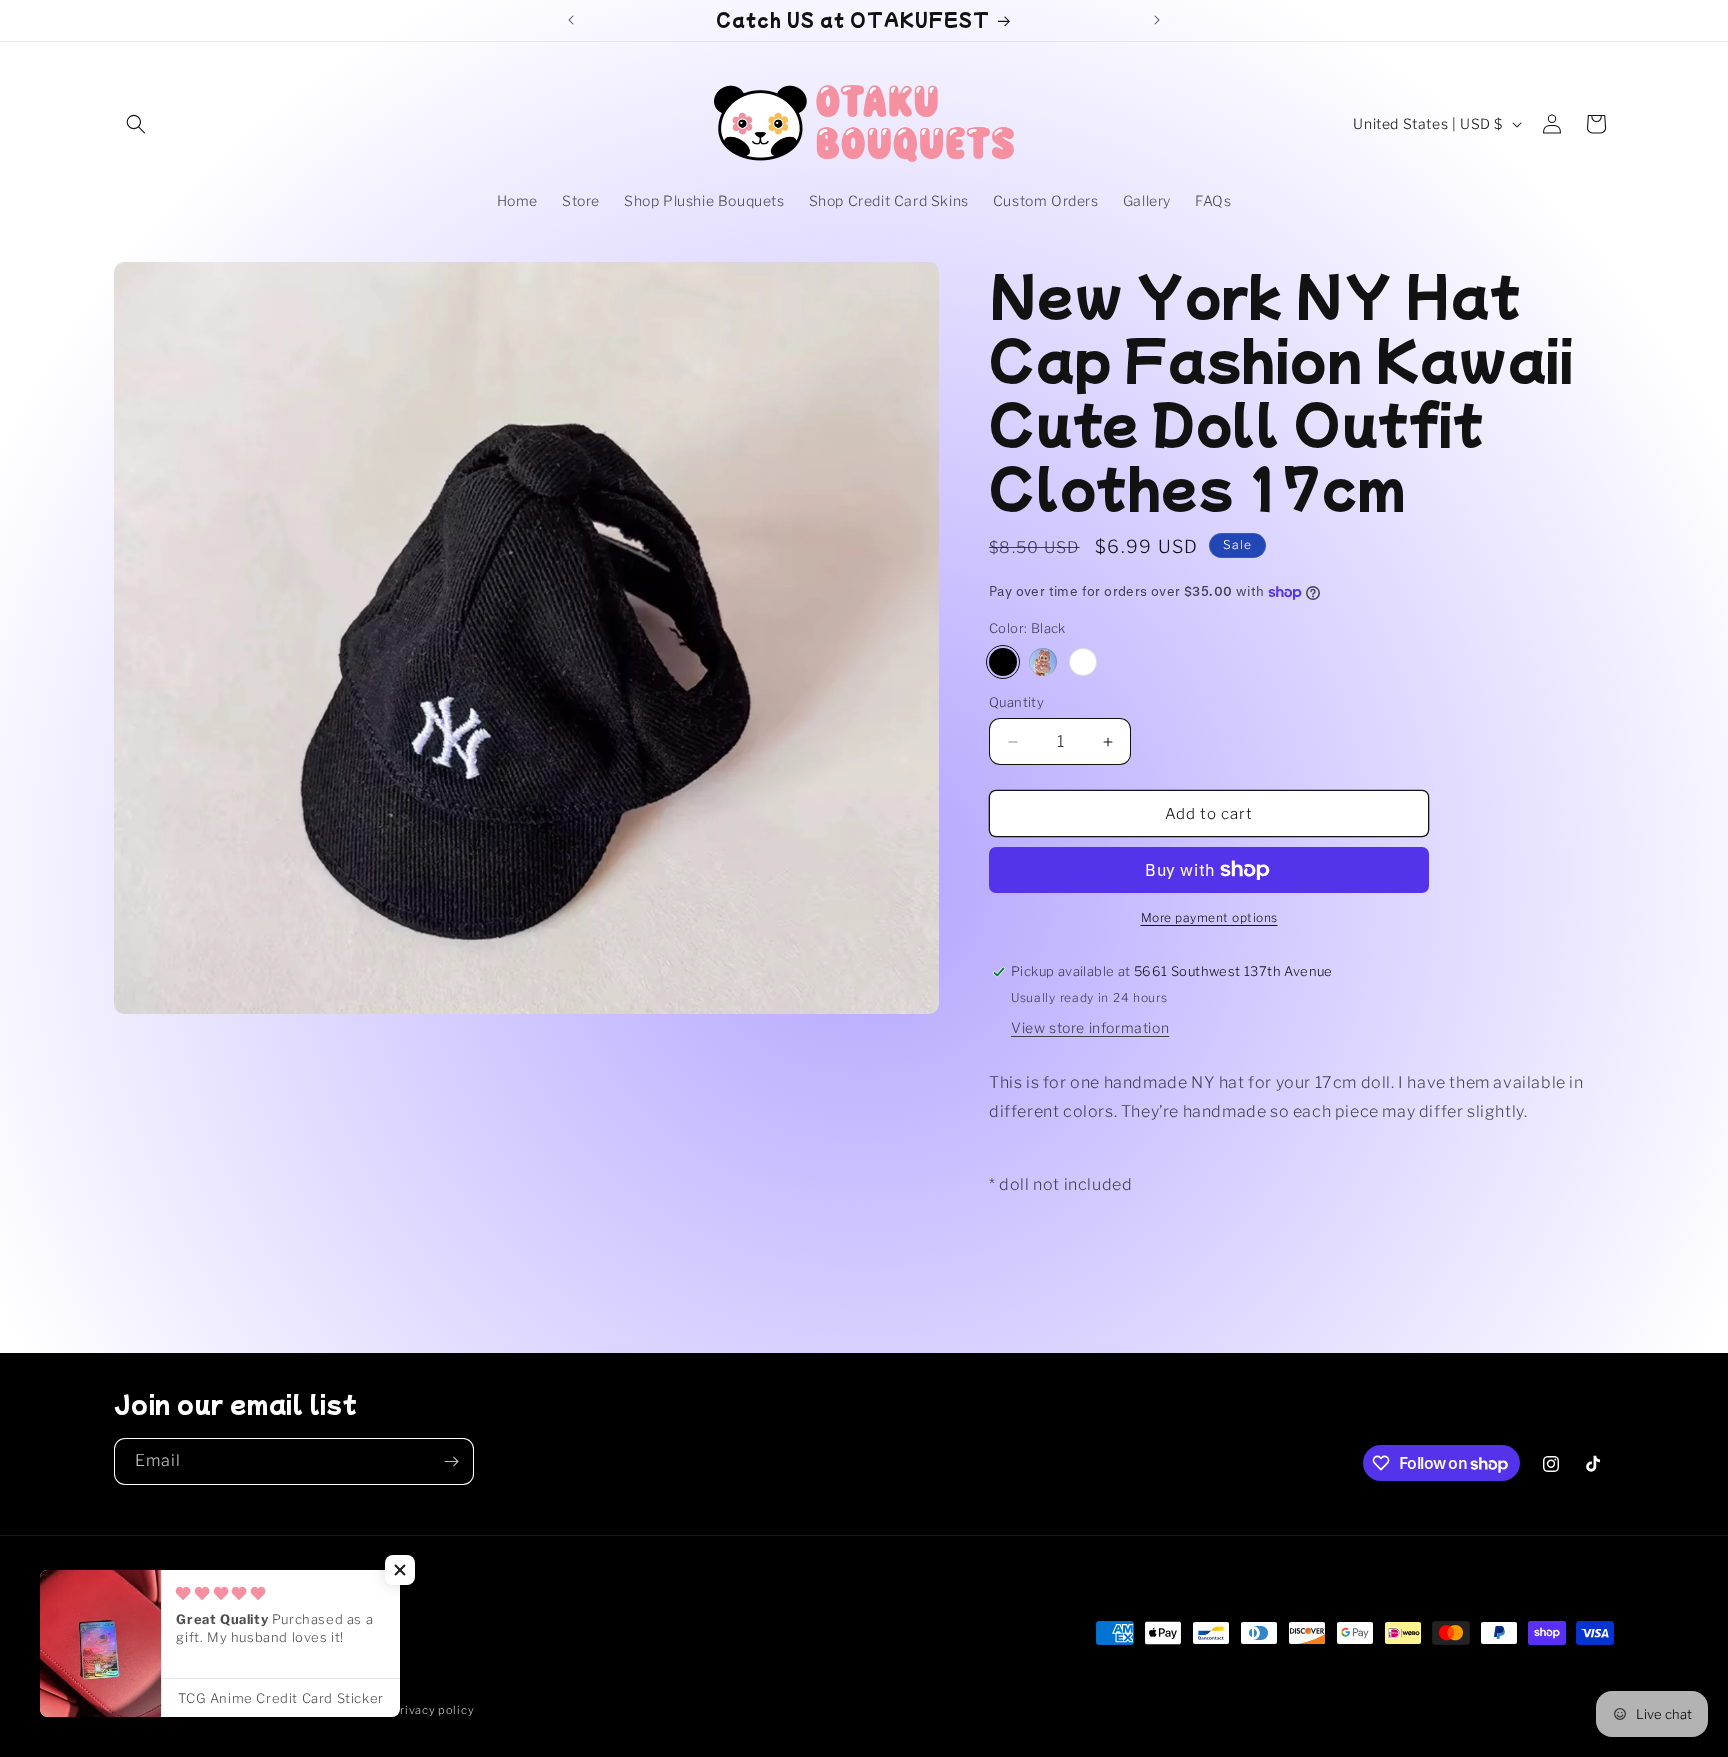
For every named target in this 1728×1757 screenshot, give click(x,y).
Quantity (1016, 702)
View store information (1090, 1027)
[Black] (1003, 662)
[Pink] (1043, 662)
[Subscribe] (451, 1461)
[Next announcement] (1157, 20)
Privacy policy (432, 1710)
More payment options (1209, 917)
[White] (1083, 662)
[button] (136, 124)
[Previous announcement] (571, 20)
